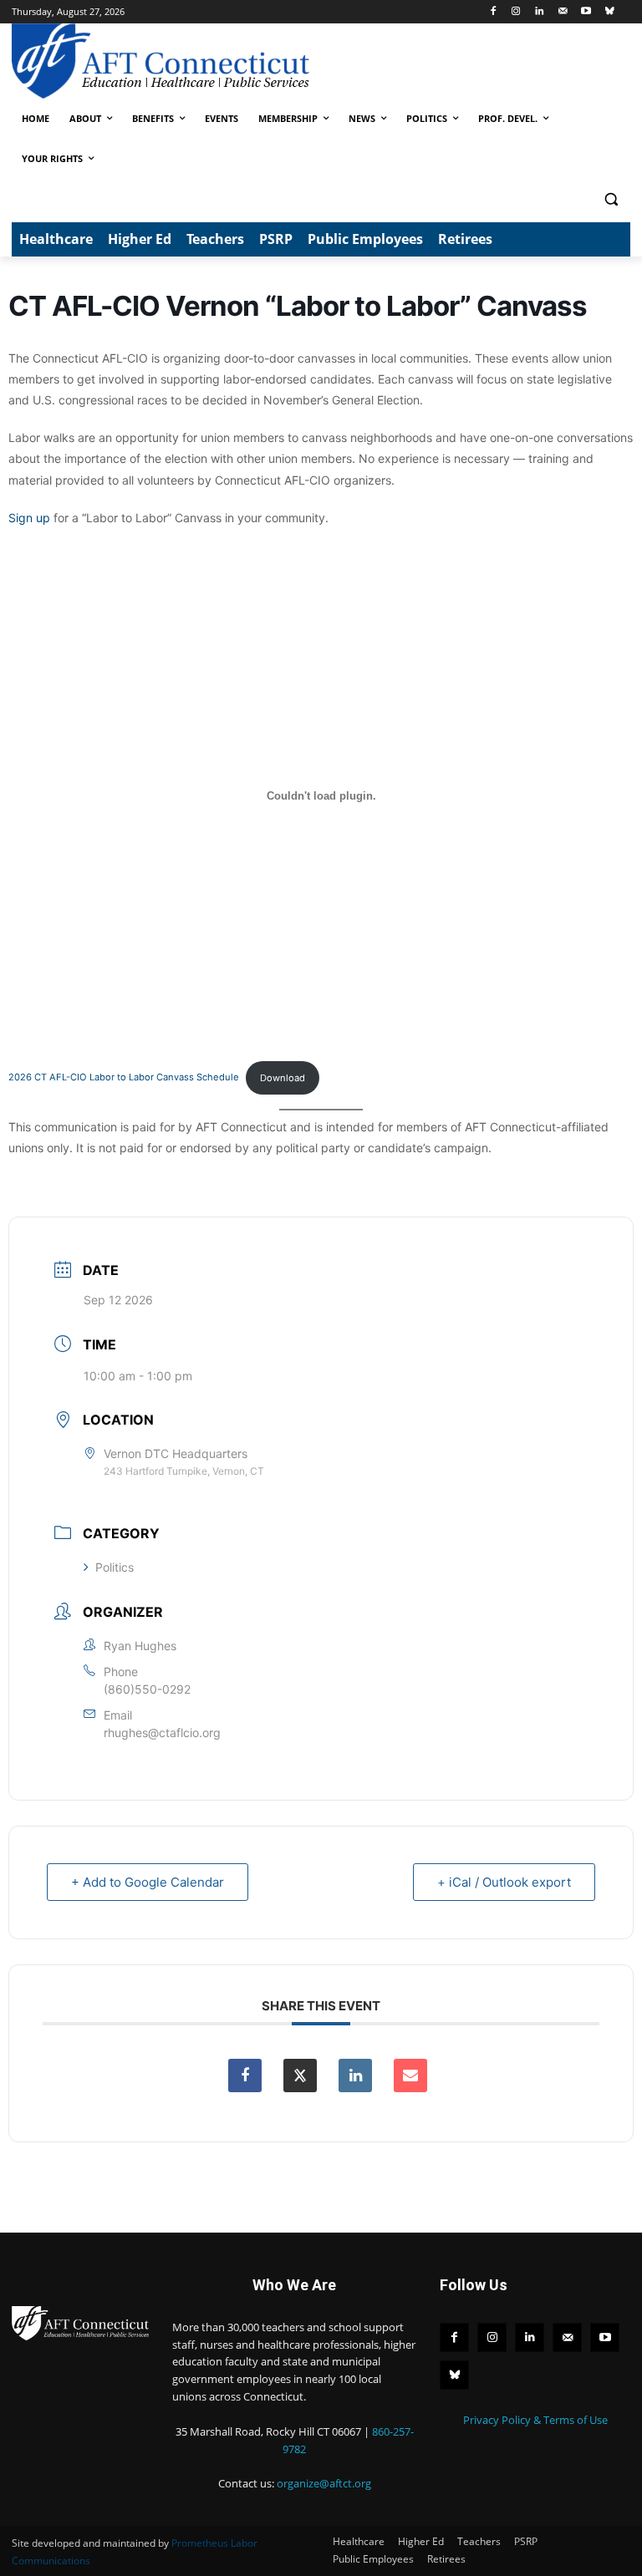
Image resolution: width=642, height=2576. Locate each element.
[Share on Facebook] (245, 2076)
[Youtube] (586, 12)
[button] (611, 199)
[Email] (410, 2076)
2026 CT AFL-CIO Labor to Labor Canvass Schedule (124, 1078)
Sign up (29, 518)
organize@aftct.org (324, 2483)
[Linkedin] (540, 12)
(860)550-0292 (147, 1689)
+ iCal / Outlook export (504, 1882)
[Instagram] (516, 12)
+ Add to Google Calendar (148, 1882)
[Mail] (563, 12)
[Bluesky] (609, 12)
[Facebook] (493, 12)
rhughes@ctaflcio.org (162, 1733)
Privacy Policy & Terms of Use (535, 2420)
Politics (115, 1567)
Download (283, 1078)
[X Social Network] (300, 2076)
